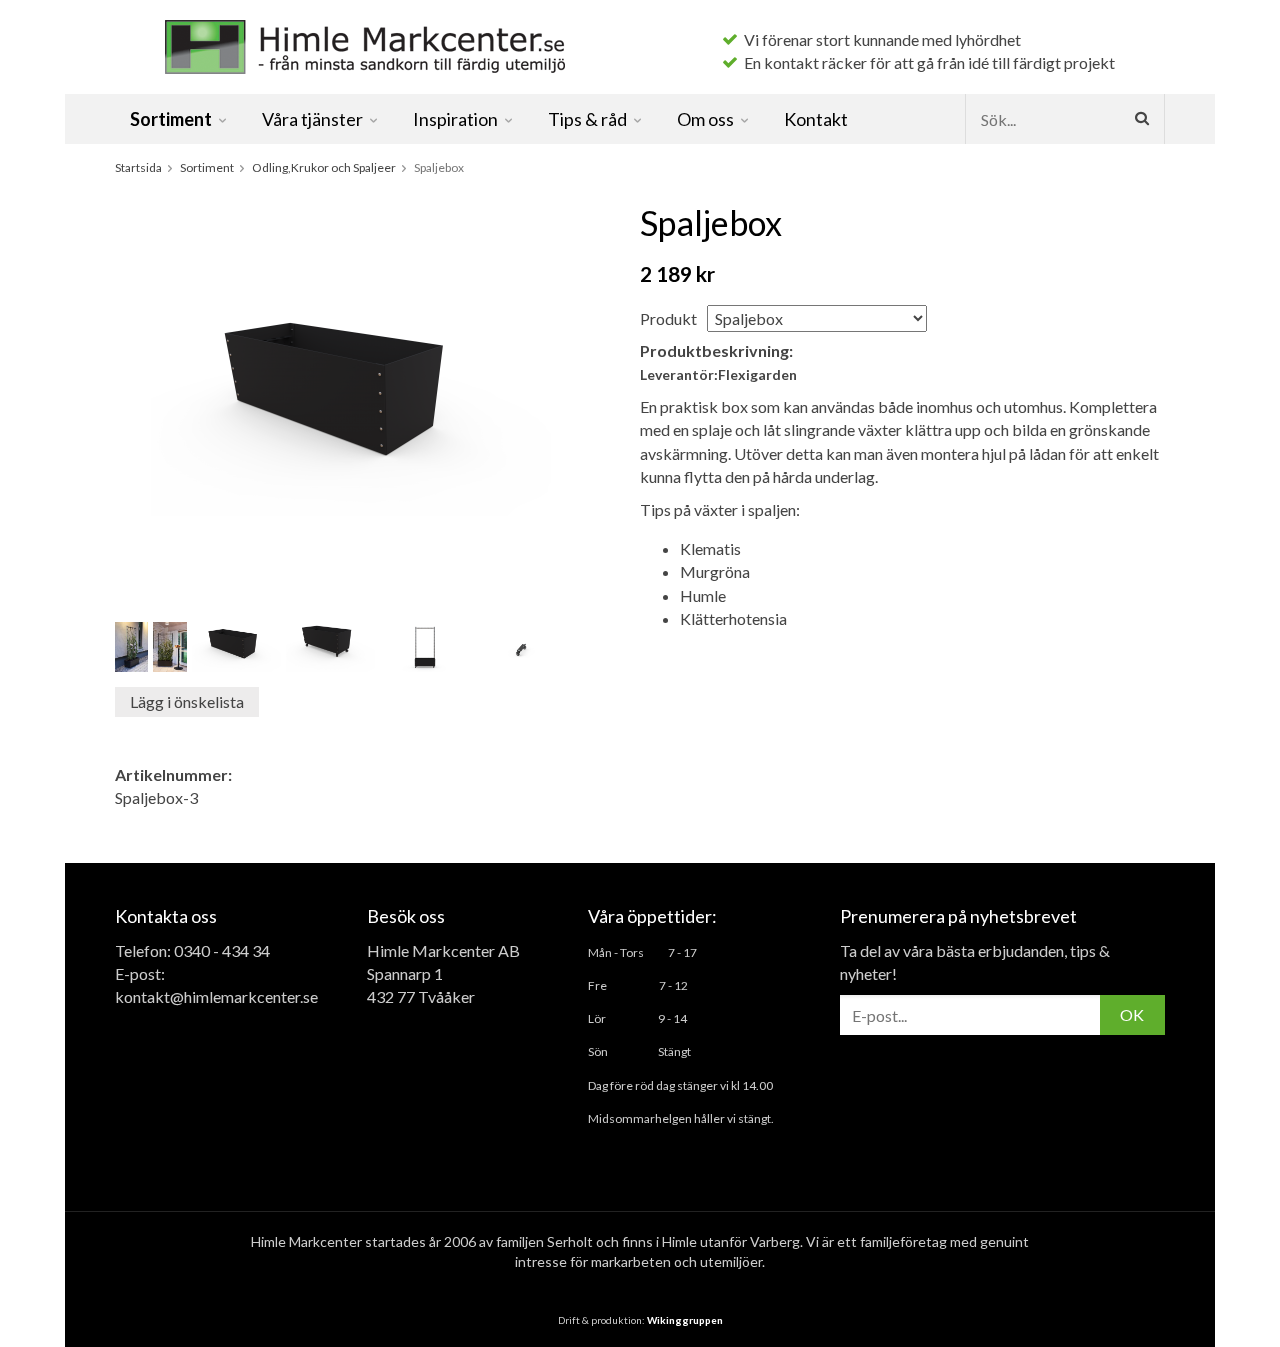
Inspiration (455, 119)
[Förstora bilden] (351, 401)
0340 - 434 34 (222, 950)
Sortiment (171, 119)
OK (1132, 1014)
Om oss (705, 119)
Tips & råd (587, 119)
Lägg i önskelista (187, 701)
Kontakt (816, 119)
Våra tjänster (312, 119)
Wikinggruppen (685, 1320)
